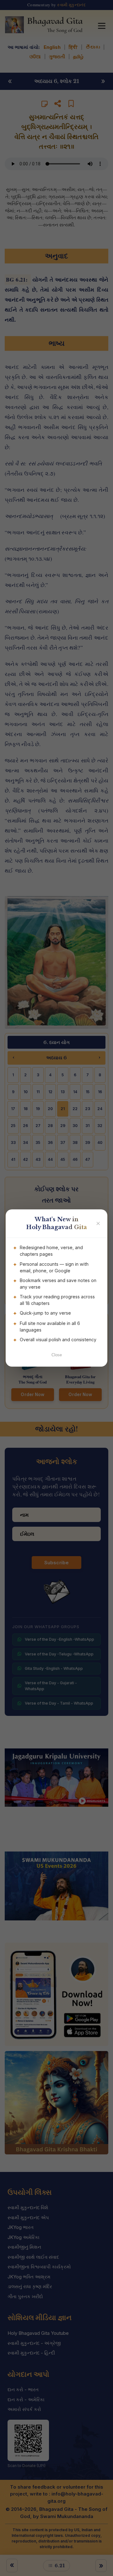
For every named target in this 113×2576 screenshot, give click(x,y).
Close (57, 1355)
